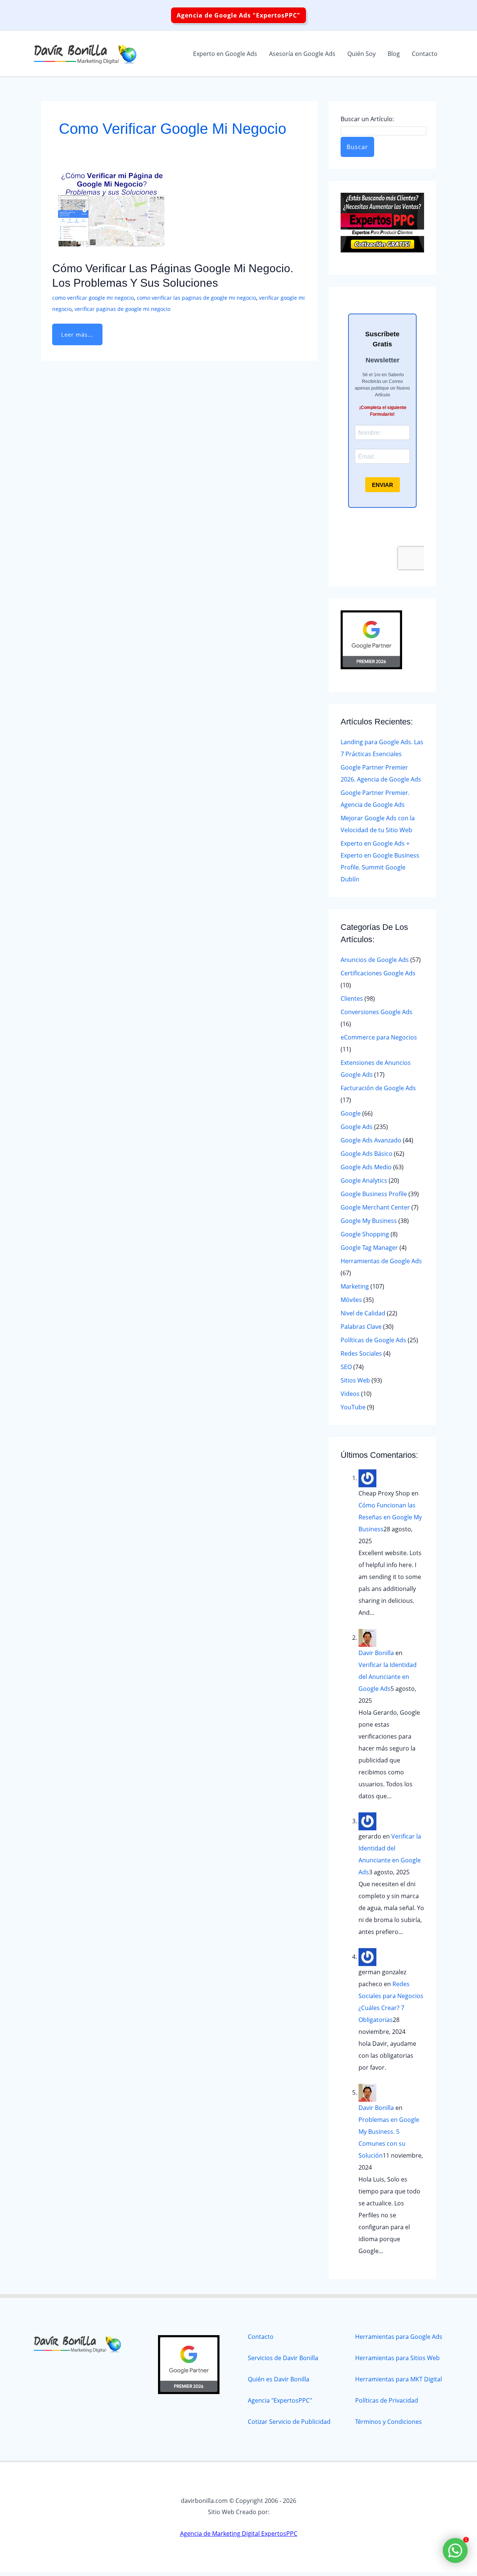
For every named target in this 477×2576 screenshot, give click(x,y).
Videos (350, 1394)
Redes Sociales (361, 1353)
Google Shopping (365, 1234)
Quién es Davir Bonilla (279, 2379)
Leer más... (77, 331)
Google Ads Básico (367, 1154)
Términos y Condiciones (388, 2422)
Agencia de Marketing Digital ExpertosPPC (239, 2533)
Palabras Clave (361, 1327)
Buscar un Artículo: (367, 119)
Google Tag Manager (369, 1248)
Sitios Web (355, 1380)
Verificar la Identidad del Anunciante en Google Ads (388, 1677)
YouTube (353, 1407)
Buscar (357, 147)
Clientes (352, 998)
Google (351, 1113)
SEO (346, 1367)
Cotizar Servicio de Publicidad (289, 2422)
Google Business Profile (374, 1194)
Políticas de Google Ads (373, 1340)
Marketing (355, 1286)
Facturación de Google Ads (378, 1088)
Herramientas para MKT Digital (399, 2379)
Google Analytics (364, 1180)
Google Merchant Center (375, 1207)
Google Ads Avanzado (371, 1140)
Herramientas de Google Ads (381, 1261)
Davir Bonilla (376, 1653)
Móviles (351, 1300)
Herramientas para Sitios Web (397, 2358)
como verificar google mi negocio (93, 298)
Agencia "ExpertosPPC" (280, 2400)
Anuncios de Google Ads (375, 960)
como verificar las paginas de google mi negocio (196, 298)
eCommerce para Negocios (379, 1037)
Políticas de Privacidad (387, 2400)
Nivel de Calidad (363, 1313)
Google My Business (369, 1221)
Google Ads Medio (366, 1167)
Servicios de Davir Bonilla (283, 2358)
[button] (238, 15)
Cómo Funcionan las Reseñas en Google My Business (390, 1517)
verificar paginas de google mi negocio (122, 309)
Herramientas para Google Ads (399, 2337)
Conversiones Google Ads (377, 1012)
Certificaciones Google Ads (378, 973)
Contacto (261, 2337)
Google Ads (357, 1127)
